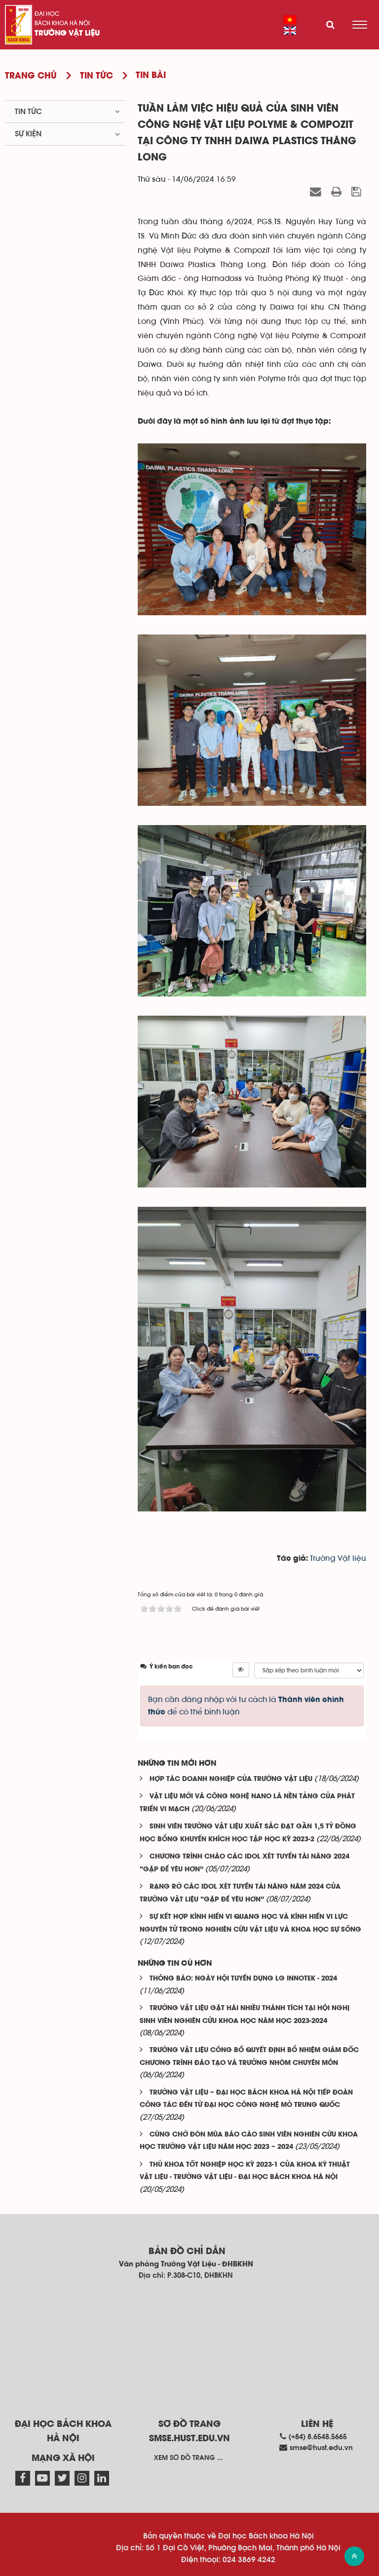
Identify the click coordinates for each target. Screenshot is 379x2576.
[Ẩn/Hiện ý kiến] (241, 1670)
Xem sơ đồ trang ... (189, 2458)
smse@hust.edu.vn (321, 2448)
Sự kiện (28, 134)
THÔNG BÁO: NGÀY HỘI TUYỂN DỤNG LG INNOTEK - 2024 (243, 1979)
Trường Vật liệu (67, 34)
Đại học (47, 14)
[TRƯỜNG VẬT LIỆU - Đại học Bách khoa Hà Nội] (19, 25)
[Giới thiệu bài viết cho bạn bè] (317, 192)
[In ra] (338, 192)
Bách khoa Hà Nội (62, 23)
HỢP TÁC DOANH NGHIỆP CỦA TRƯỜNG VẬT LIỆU (231, 1779)
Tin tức (28, 112)
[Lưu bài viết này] (358, 192)
